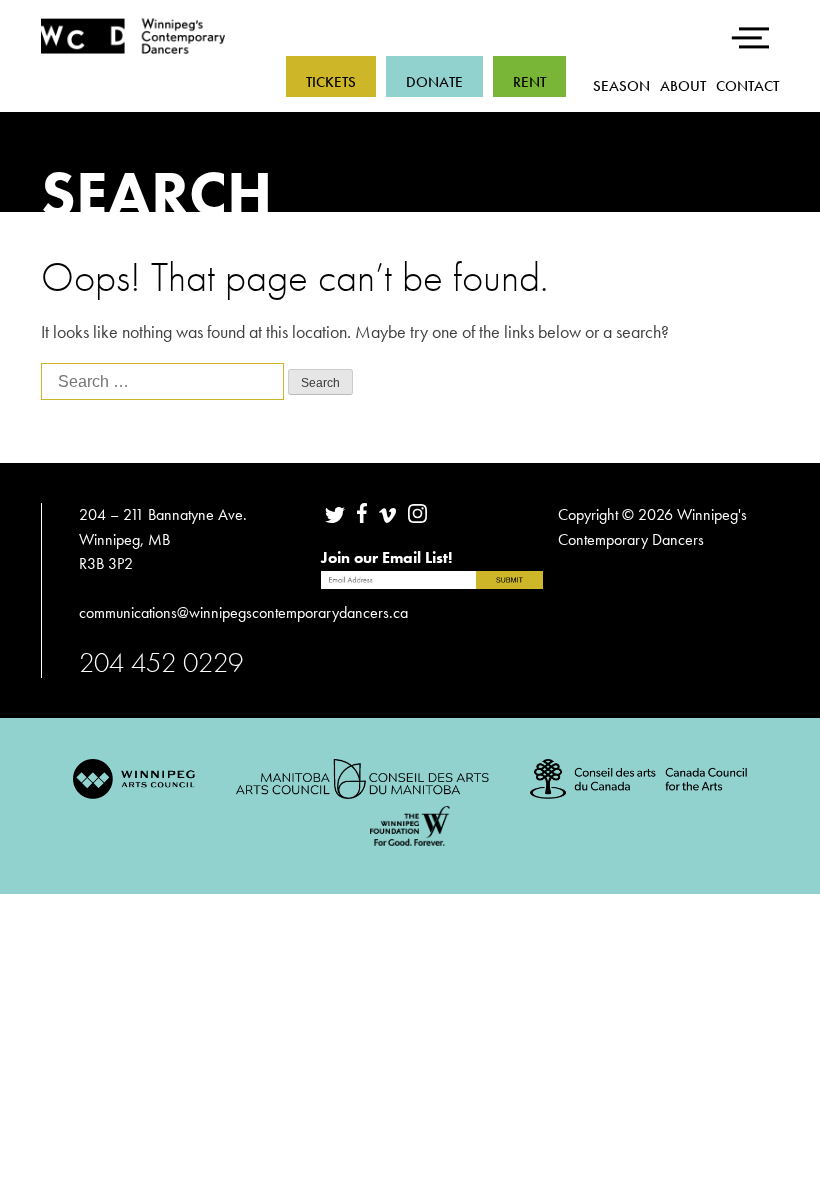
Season (621, 86)
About (683, 86)
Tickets (331, 82)
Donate (434, 82)
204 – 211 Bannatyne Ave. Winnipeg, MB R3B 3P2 (163, 539)
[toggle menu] (754, 25)
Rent (529, 82)
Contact (747, 86)
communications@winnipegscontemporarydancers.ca (245, 612)
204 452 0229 (161, 662)
